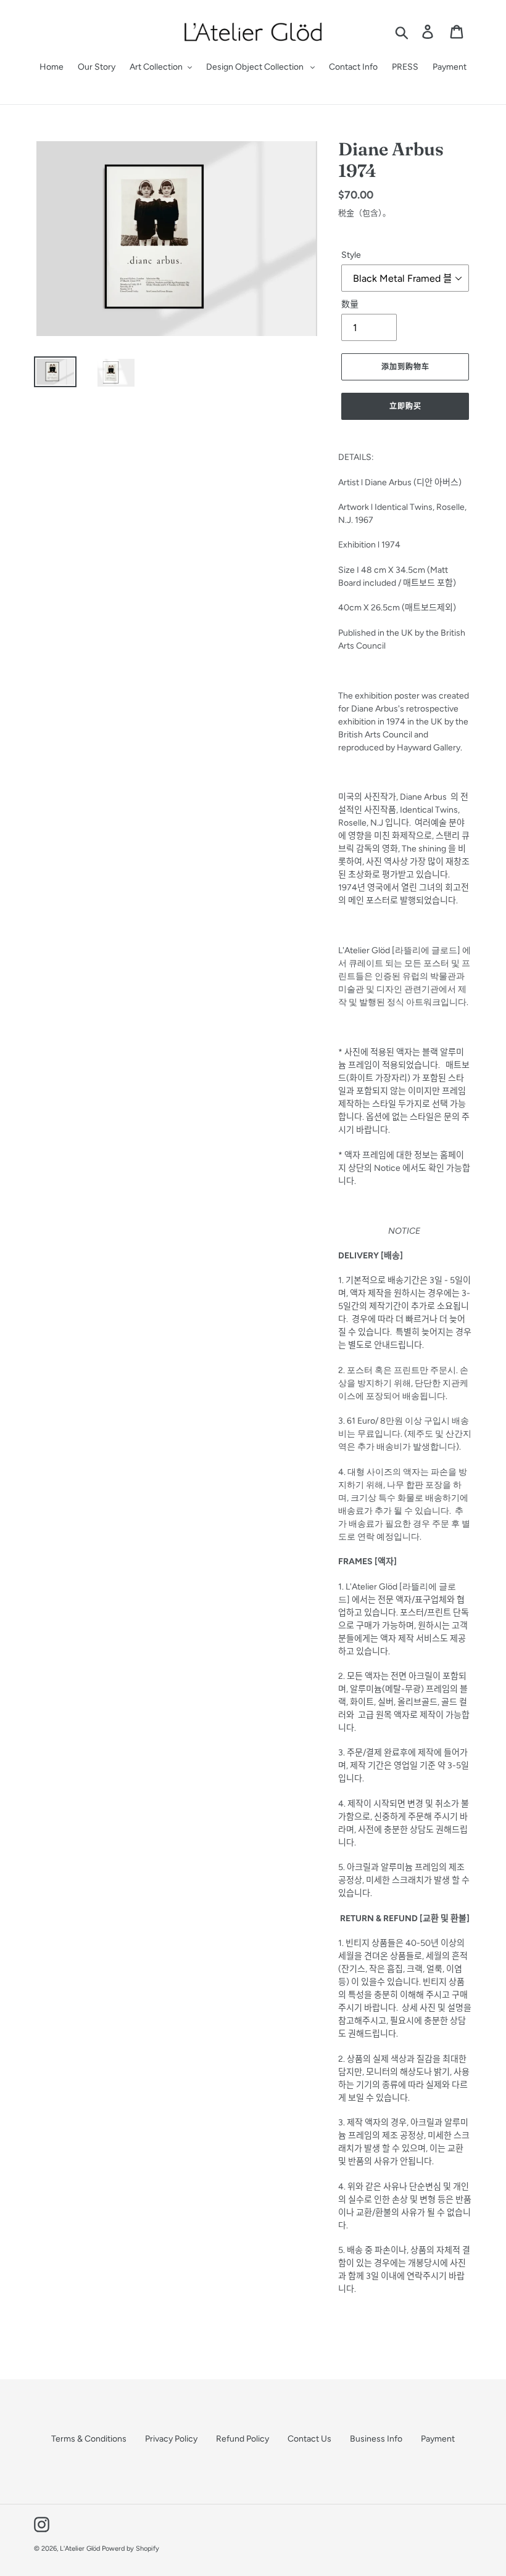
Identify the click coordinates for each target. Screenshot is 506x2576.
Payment (438, 2439)
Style (351, 255)
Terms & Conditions (89, 2439)
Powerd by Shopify (131, 2549)
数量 (350, 304)
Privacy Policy (171, 2439)
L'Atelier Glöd (80, 2549)
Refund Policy (243, 2439)
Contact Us (309, 2439)
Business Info (376, 2439)
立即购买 (405, 406)
